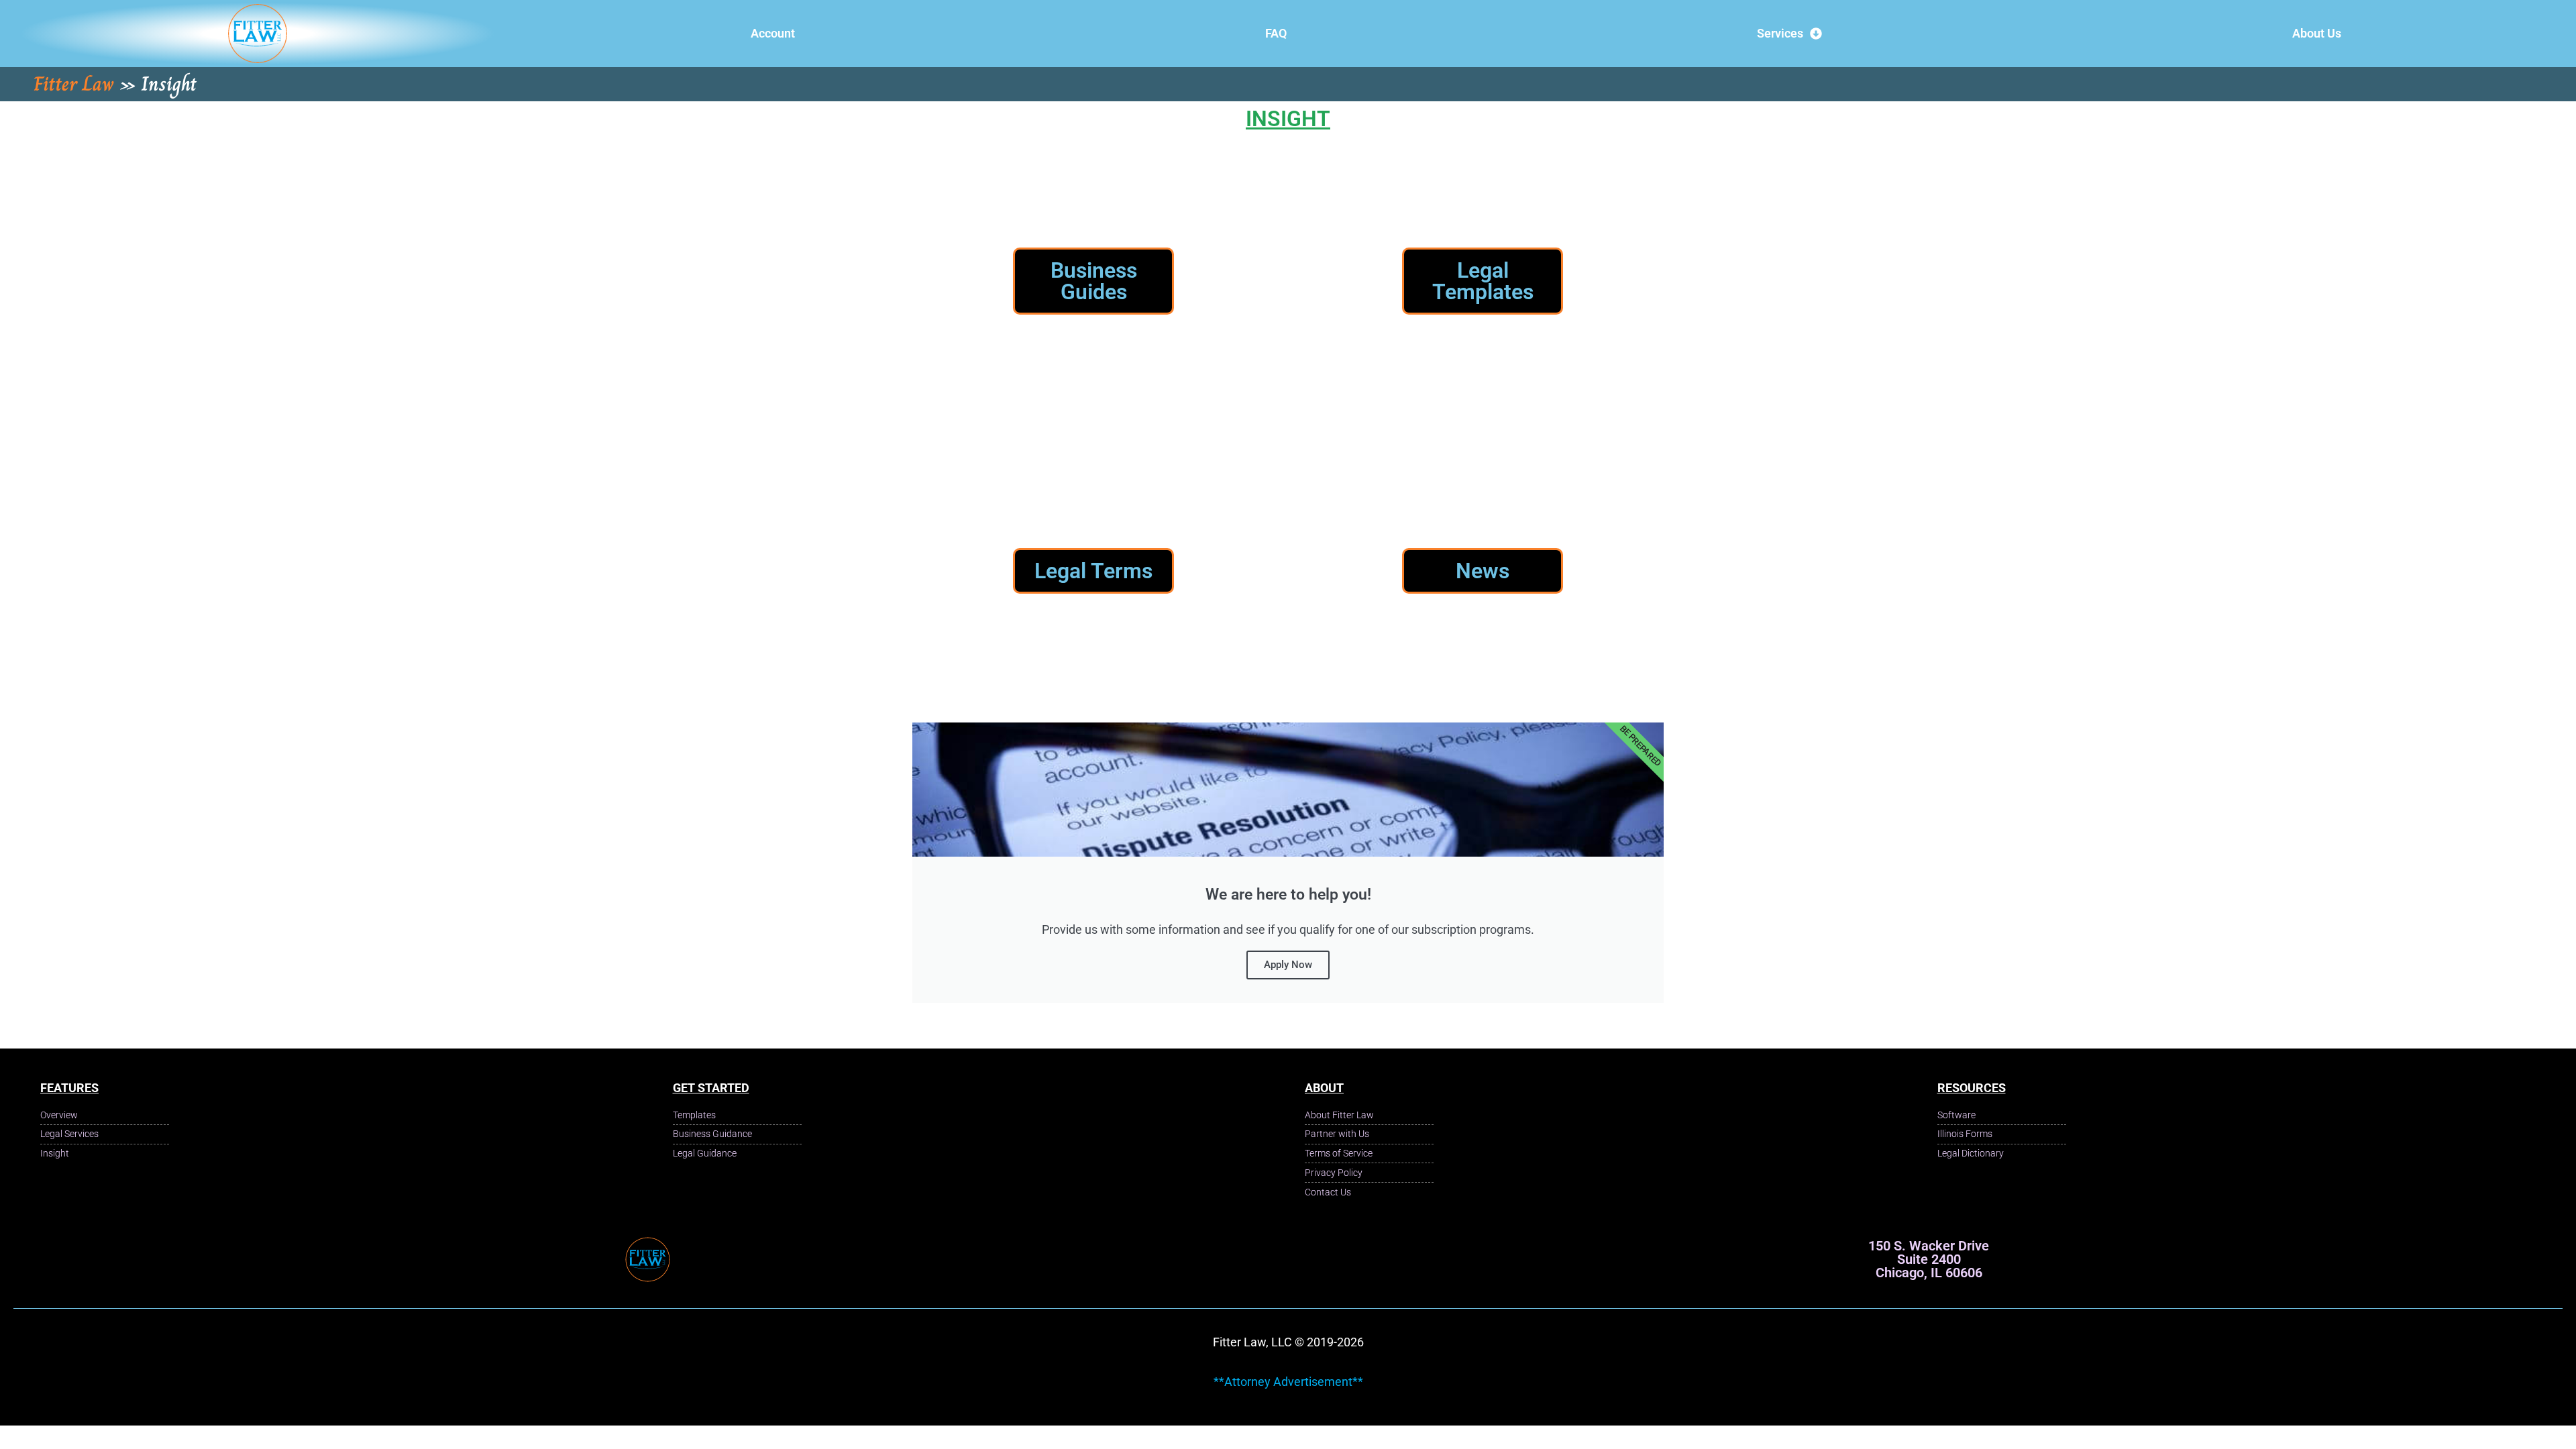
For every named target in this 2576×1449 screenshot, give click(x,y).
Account (773, 33)
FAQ (1276, 33)
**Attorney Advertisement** (1288, 1382)
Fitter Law (74, 84)
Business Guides (1094, 281)
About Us (2317, 33)
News (1483, 571)
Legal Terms (1093, 571)
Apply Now (1288, 965)
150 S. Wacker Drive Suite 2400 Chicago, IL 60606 (1929, 1259)
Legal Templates (1483, 281)
